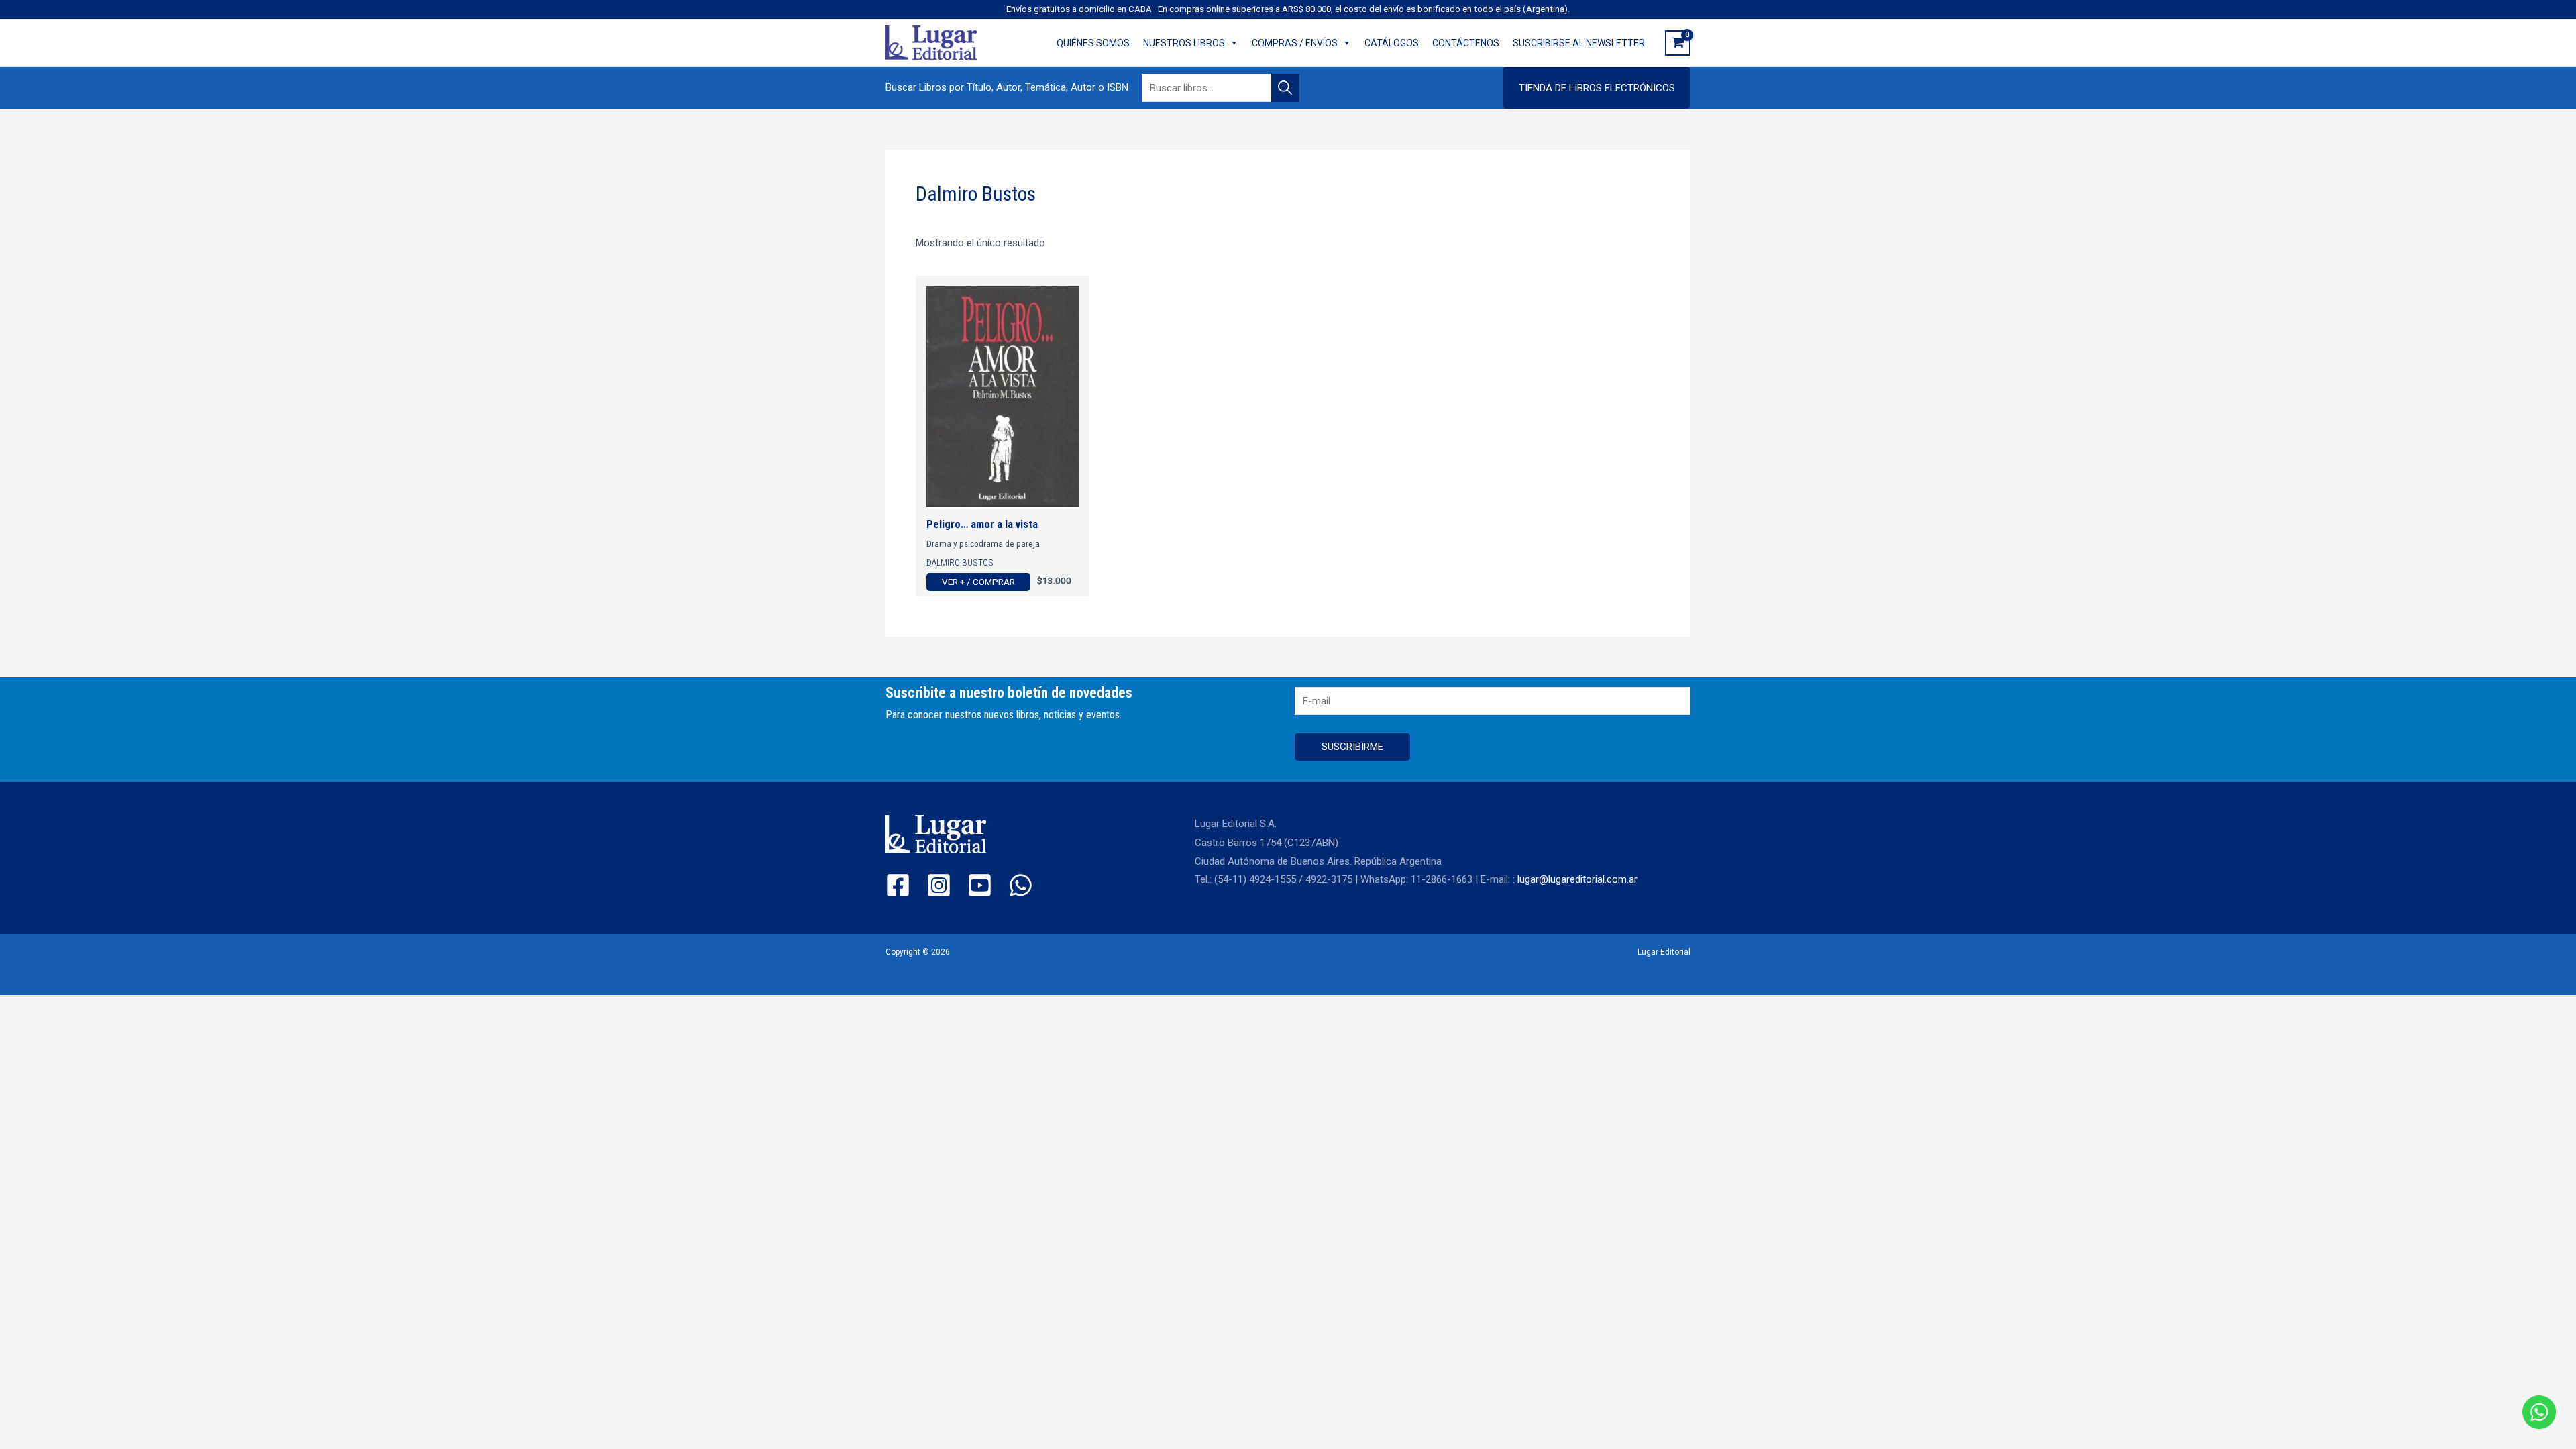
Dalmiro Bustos (960, 562)
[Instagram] (939, 885)
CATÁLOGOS (1392, 43)
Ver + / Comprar (978, 582)
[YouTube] (980, 885)
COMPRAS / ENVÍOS (1295, 43)
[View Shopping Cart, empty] (1678, 43)
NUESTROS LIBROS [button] (1184, 43)
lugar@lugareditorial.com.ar (1577, 879)
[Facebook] (898, 885)
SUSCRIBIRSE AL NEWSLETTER (1579, 43)
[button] (1597, 88)
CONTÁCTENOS (1466, 43)
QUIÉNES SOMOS (1093, 43)
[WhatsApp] (1021, 885)
